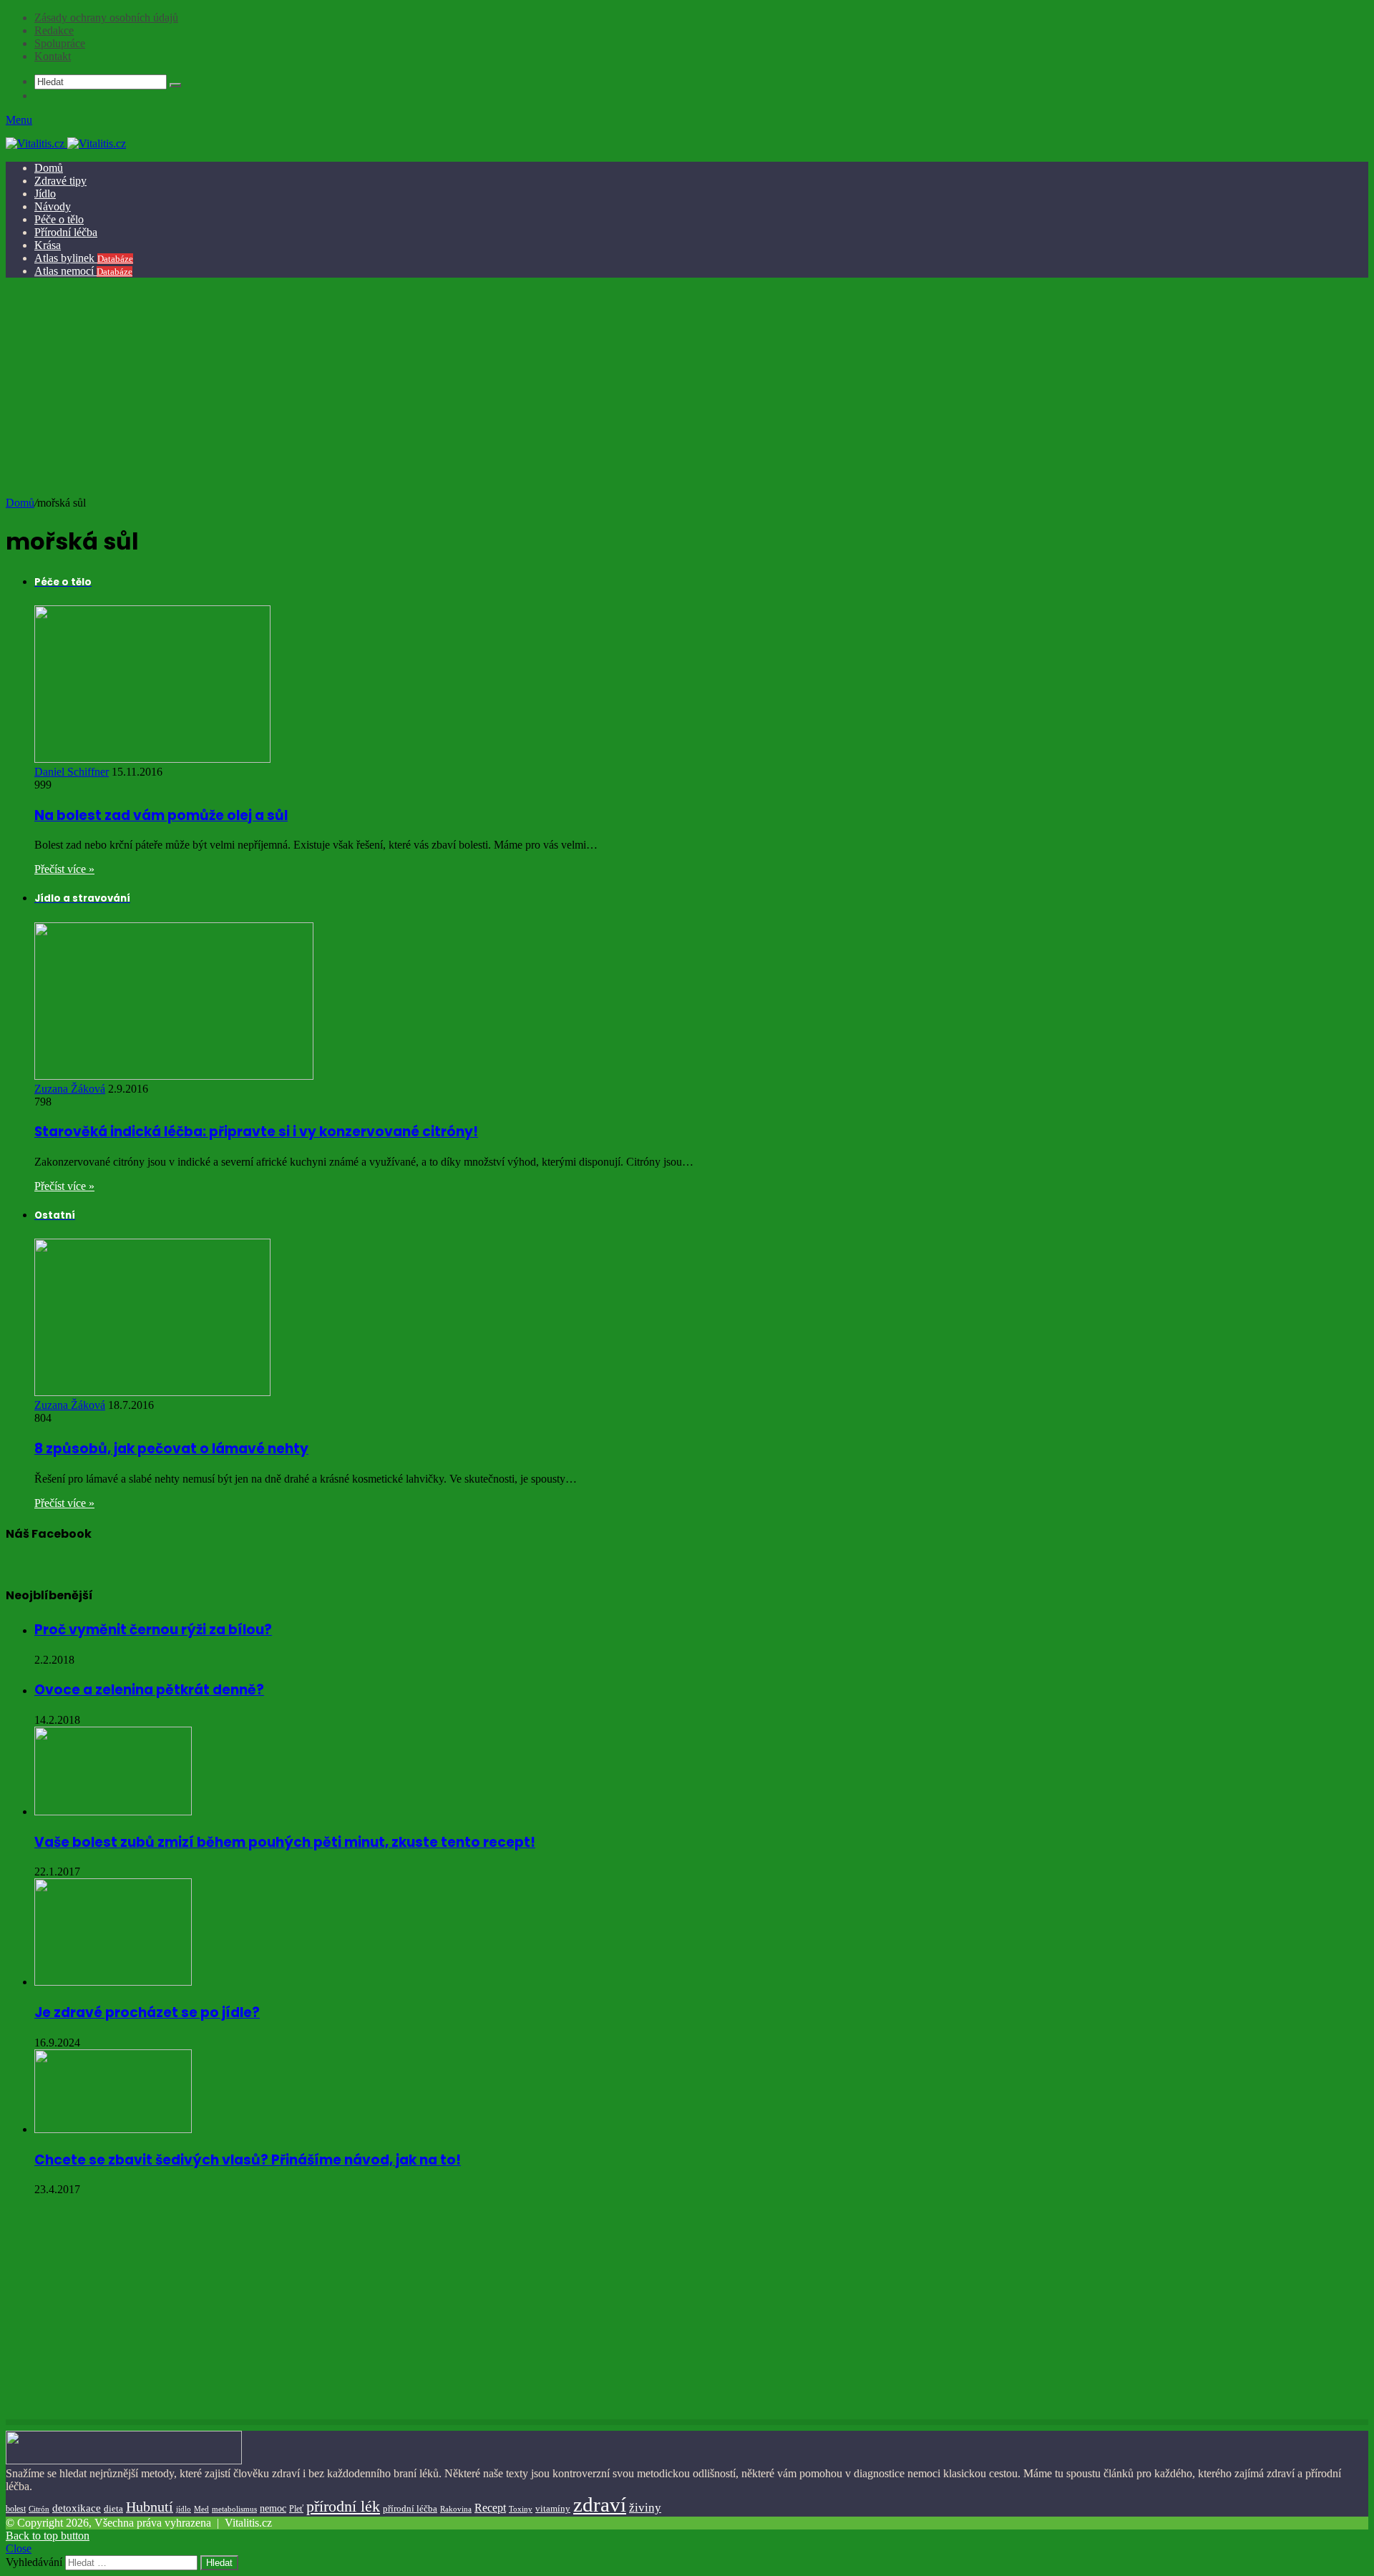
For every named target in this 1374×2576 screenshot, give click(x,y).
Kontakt (53, 56)
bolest (16, 2509)
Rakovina (456, 2509)
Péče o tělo (59, 219)
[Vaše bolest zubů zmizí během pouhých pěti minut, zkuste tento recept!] (113, 1811)
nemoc (273, 2508)
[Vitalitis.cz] (66, 143)
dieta (113, 2509)
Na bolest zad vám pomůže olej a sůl (161, 815)
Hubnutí (150, 2507)
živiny (645, 2508)
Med (201, 2509)
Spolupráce (60, 43)
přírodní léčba (410, 2508)
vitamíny (553, 2508)
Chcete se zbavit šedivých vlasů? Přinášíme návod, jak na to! (248, 2160)
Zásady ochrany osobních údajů (106, 18)
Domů (49, 168)
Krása (48, 245)
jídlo (184, 2509)
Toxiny (521, 2509)
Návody (53, 206)
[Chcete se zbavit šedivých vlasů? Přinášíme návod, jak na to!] (113, 2129)
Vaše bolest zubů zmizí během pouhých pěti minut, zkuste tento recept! (285, 1842)
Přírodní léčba (66, 232)
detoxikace (77, 2508)
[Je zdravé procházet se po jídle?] (113, 1982)
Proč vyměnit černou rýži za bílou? (153, 1630)
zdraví (600, 2504)
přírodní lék (343, 2506)
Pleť (296, 2509)
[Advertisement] (685, 389)
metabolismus (234, 2509)
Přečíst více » (64, 869)
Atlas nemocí (83, 271)
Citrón (39, 2509)
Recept (490, 2508)
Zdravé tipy (60, 181)
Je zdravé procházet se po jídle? (147, 2012)
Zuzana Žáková (70, 1089)
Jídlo (45, 194)
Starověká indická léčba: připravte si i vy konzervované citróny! (256, 1132)
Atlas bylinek (84, 258)
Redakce (54, 30)
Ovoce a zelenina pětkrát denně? (149, 1690)
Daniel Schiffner (72, 772)
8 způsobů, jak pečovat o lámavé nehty (171, 1449)
